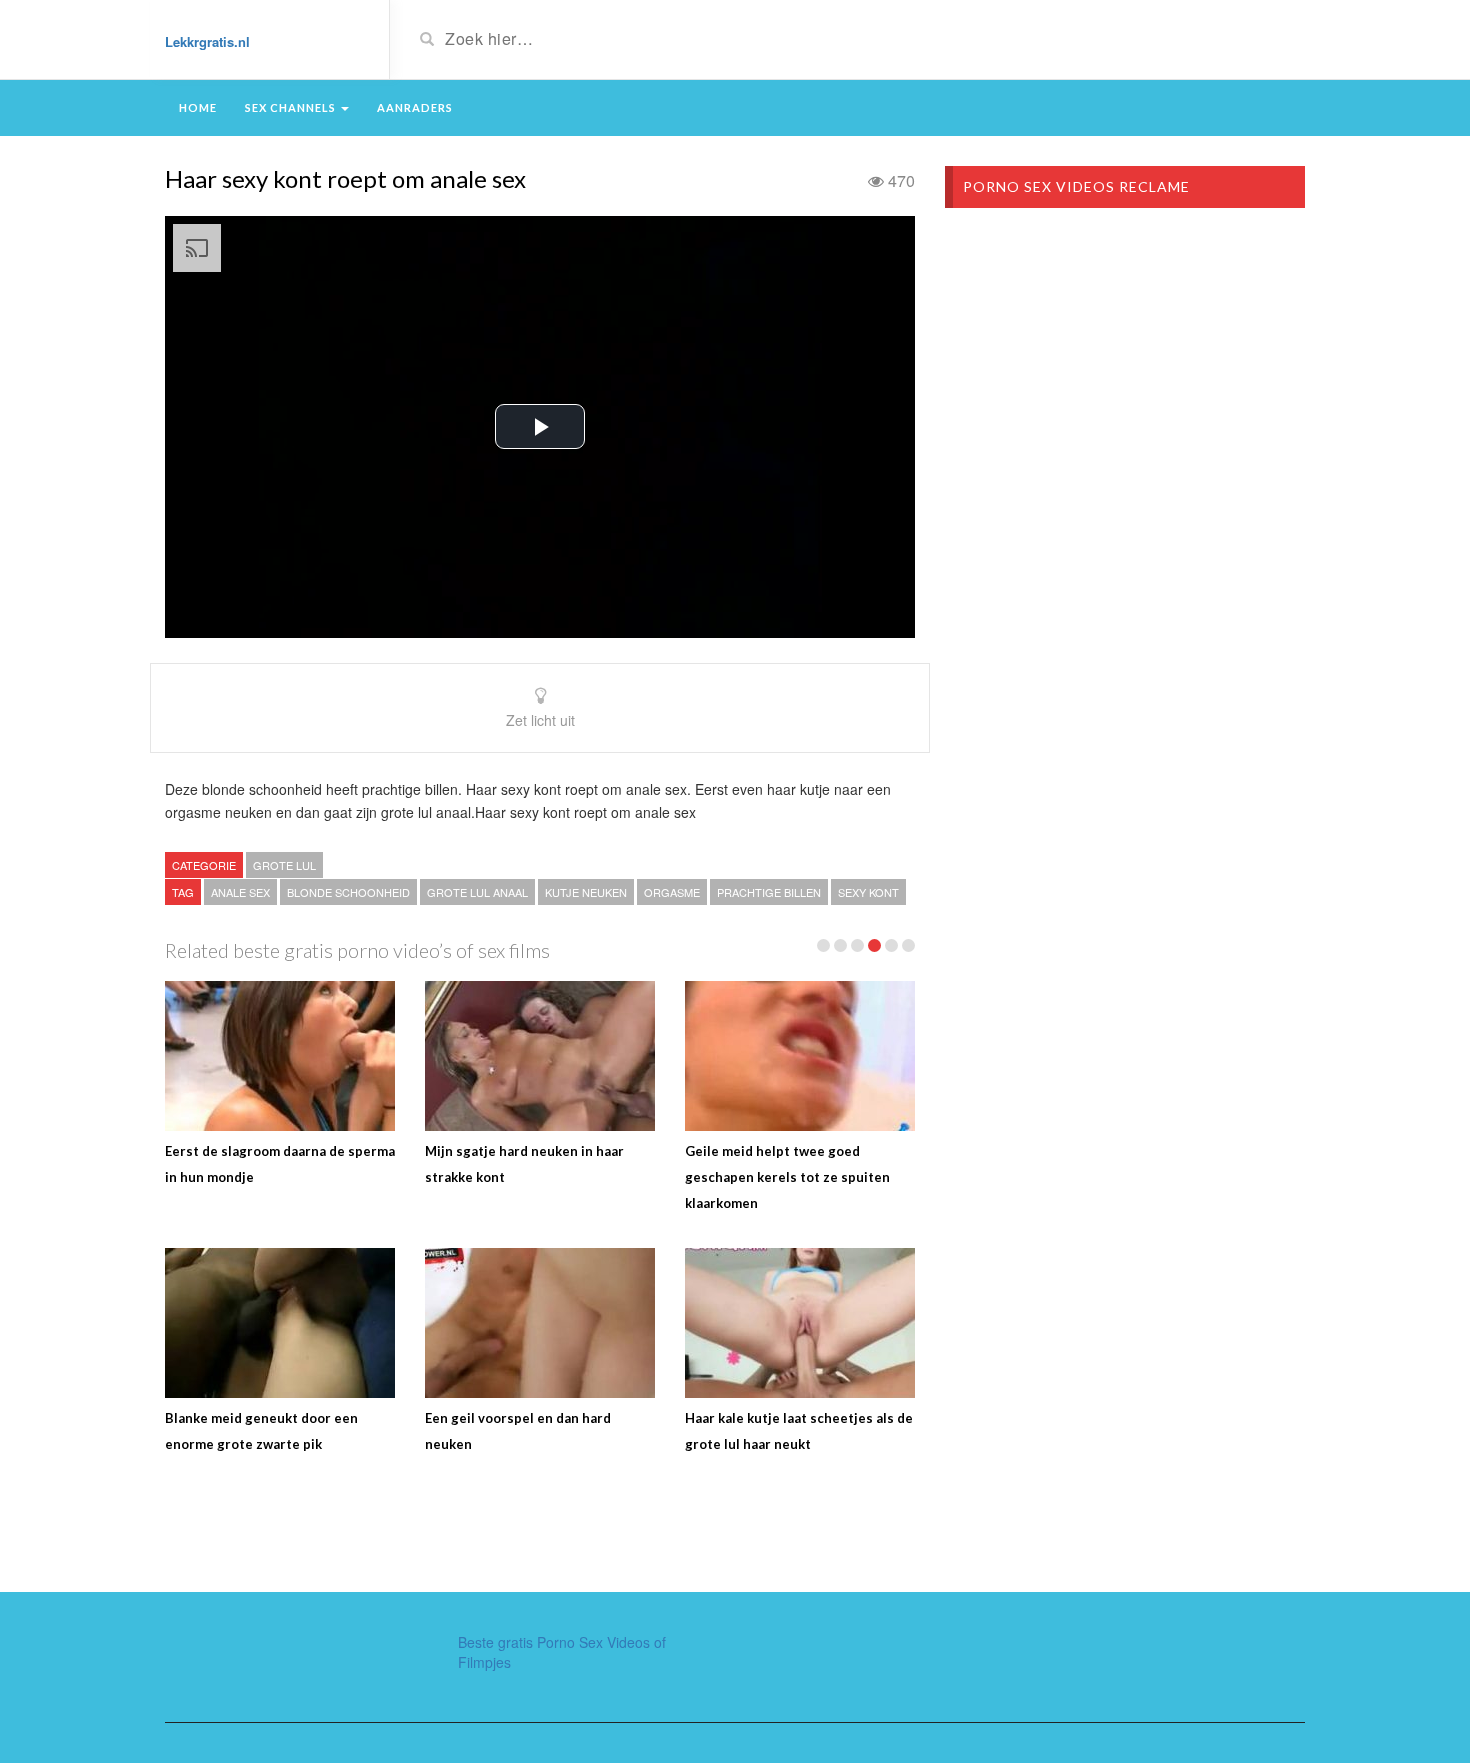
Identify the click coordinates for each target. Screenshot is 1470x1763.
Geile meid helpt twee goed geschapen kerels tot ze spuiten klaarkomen (787, 1177)
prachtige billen (769, 892)
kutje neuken (586, 892)
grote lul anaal (477, 892)
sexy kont (868, 892)
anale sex (240, 892)
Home (198, 107)
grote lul (284, 865)
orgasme (672, 892)
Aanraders (415, 107)
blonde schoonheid (348, 892)
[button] (540, 426)
